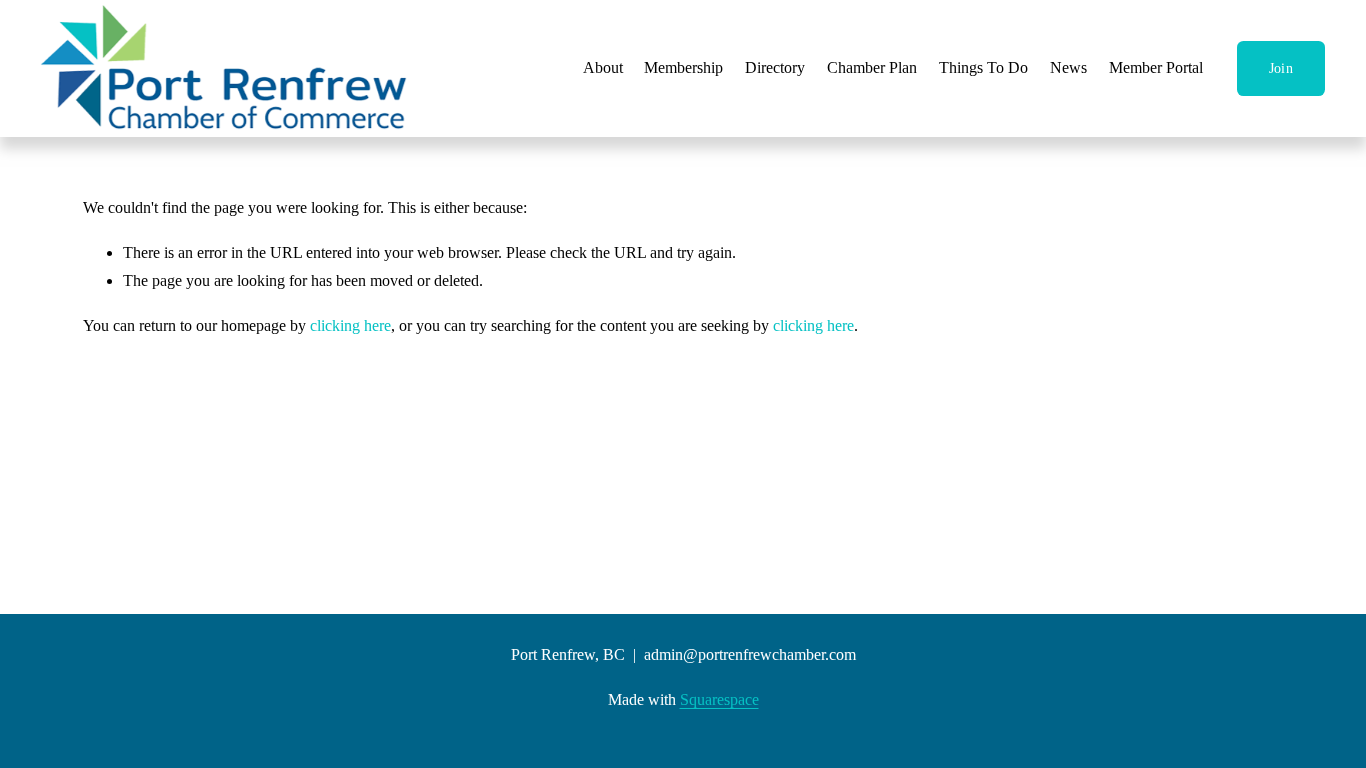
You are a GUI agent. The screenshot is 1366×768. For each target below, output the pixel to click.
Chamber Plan (872, 67)
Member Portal (1156, 67)
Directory (775, 67)
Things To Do (983, 67)
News (1068, 67)
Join (1281, 68)
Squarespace (719, 699)
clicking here (350, 325)
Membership (683, 67)
